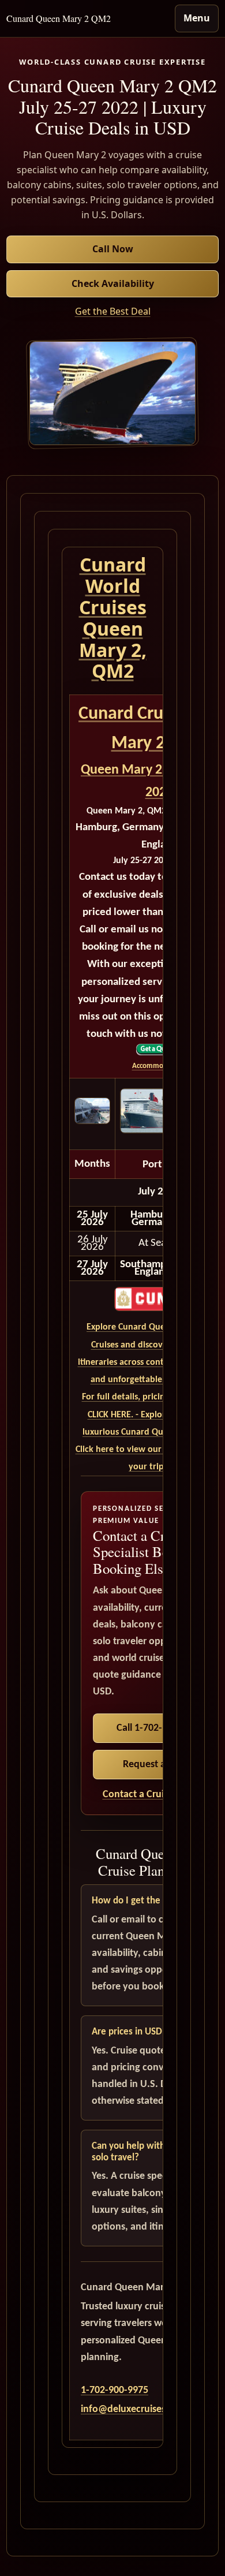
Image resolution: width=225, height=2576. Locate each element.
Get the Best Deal (113, 311)
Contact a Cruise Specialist (159, 1795)
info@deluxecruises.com (134, 2409)
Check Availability (113, 283)
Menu (197, 18)
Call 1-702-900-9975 (159, 1728)
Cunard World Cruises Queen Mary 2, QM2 (113, 617)
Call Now (113, 249)
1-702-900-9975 (115, 2390)
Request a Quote (159, 1765)
